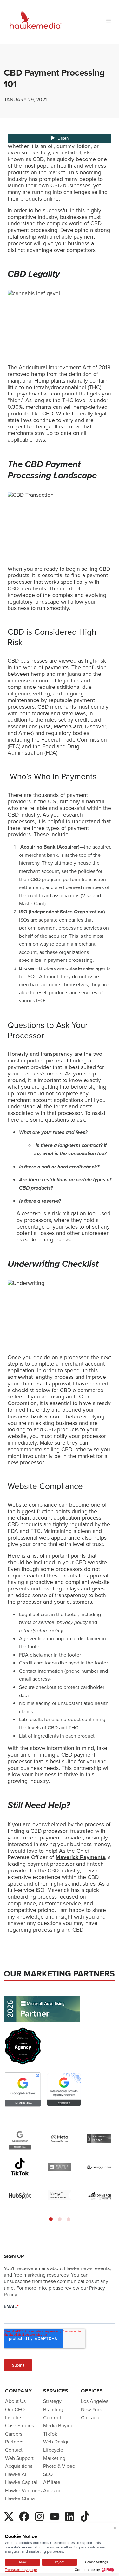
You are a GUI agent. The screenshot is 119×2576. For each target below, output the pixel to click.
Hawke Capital (21, 2482)
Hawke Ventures (23, 2490)
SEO (48, 2474)
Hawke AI (16, 2474)
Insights (14, 2418)
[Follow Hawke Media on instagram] (39, 2516)
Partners (14, 2442)
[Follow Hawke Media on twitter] (9, 2516)
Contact (14, 2450)
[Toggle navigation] (109, 21)
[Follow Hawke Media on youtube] (55, 2516)
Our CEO (15, 2409)
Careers (14, 2434)
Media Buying (58, 2426)
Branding (53, 2409)
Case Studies (20, 2426)
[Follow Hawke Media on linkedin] (70, 2516)
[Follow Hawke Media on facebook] (24, 2516)
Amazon (52, 2490)
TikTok (50, 2434)
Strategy (52, 2401)
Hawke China (20, 2498)
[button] (51, 2219)
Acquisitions (19, 2466)
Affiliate (52, 2482)
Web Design (56, 2442)
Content (52, 2418)
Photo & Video (59, 2466)
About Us (15, 2401)
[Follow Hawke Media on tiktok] (85, 2516)
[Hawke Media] (36, 20)
